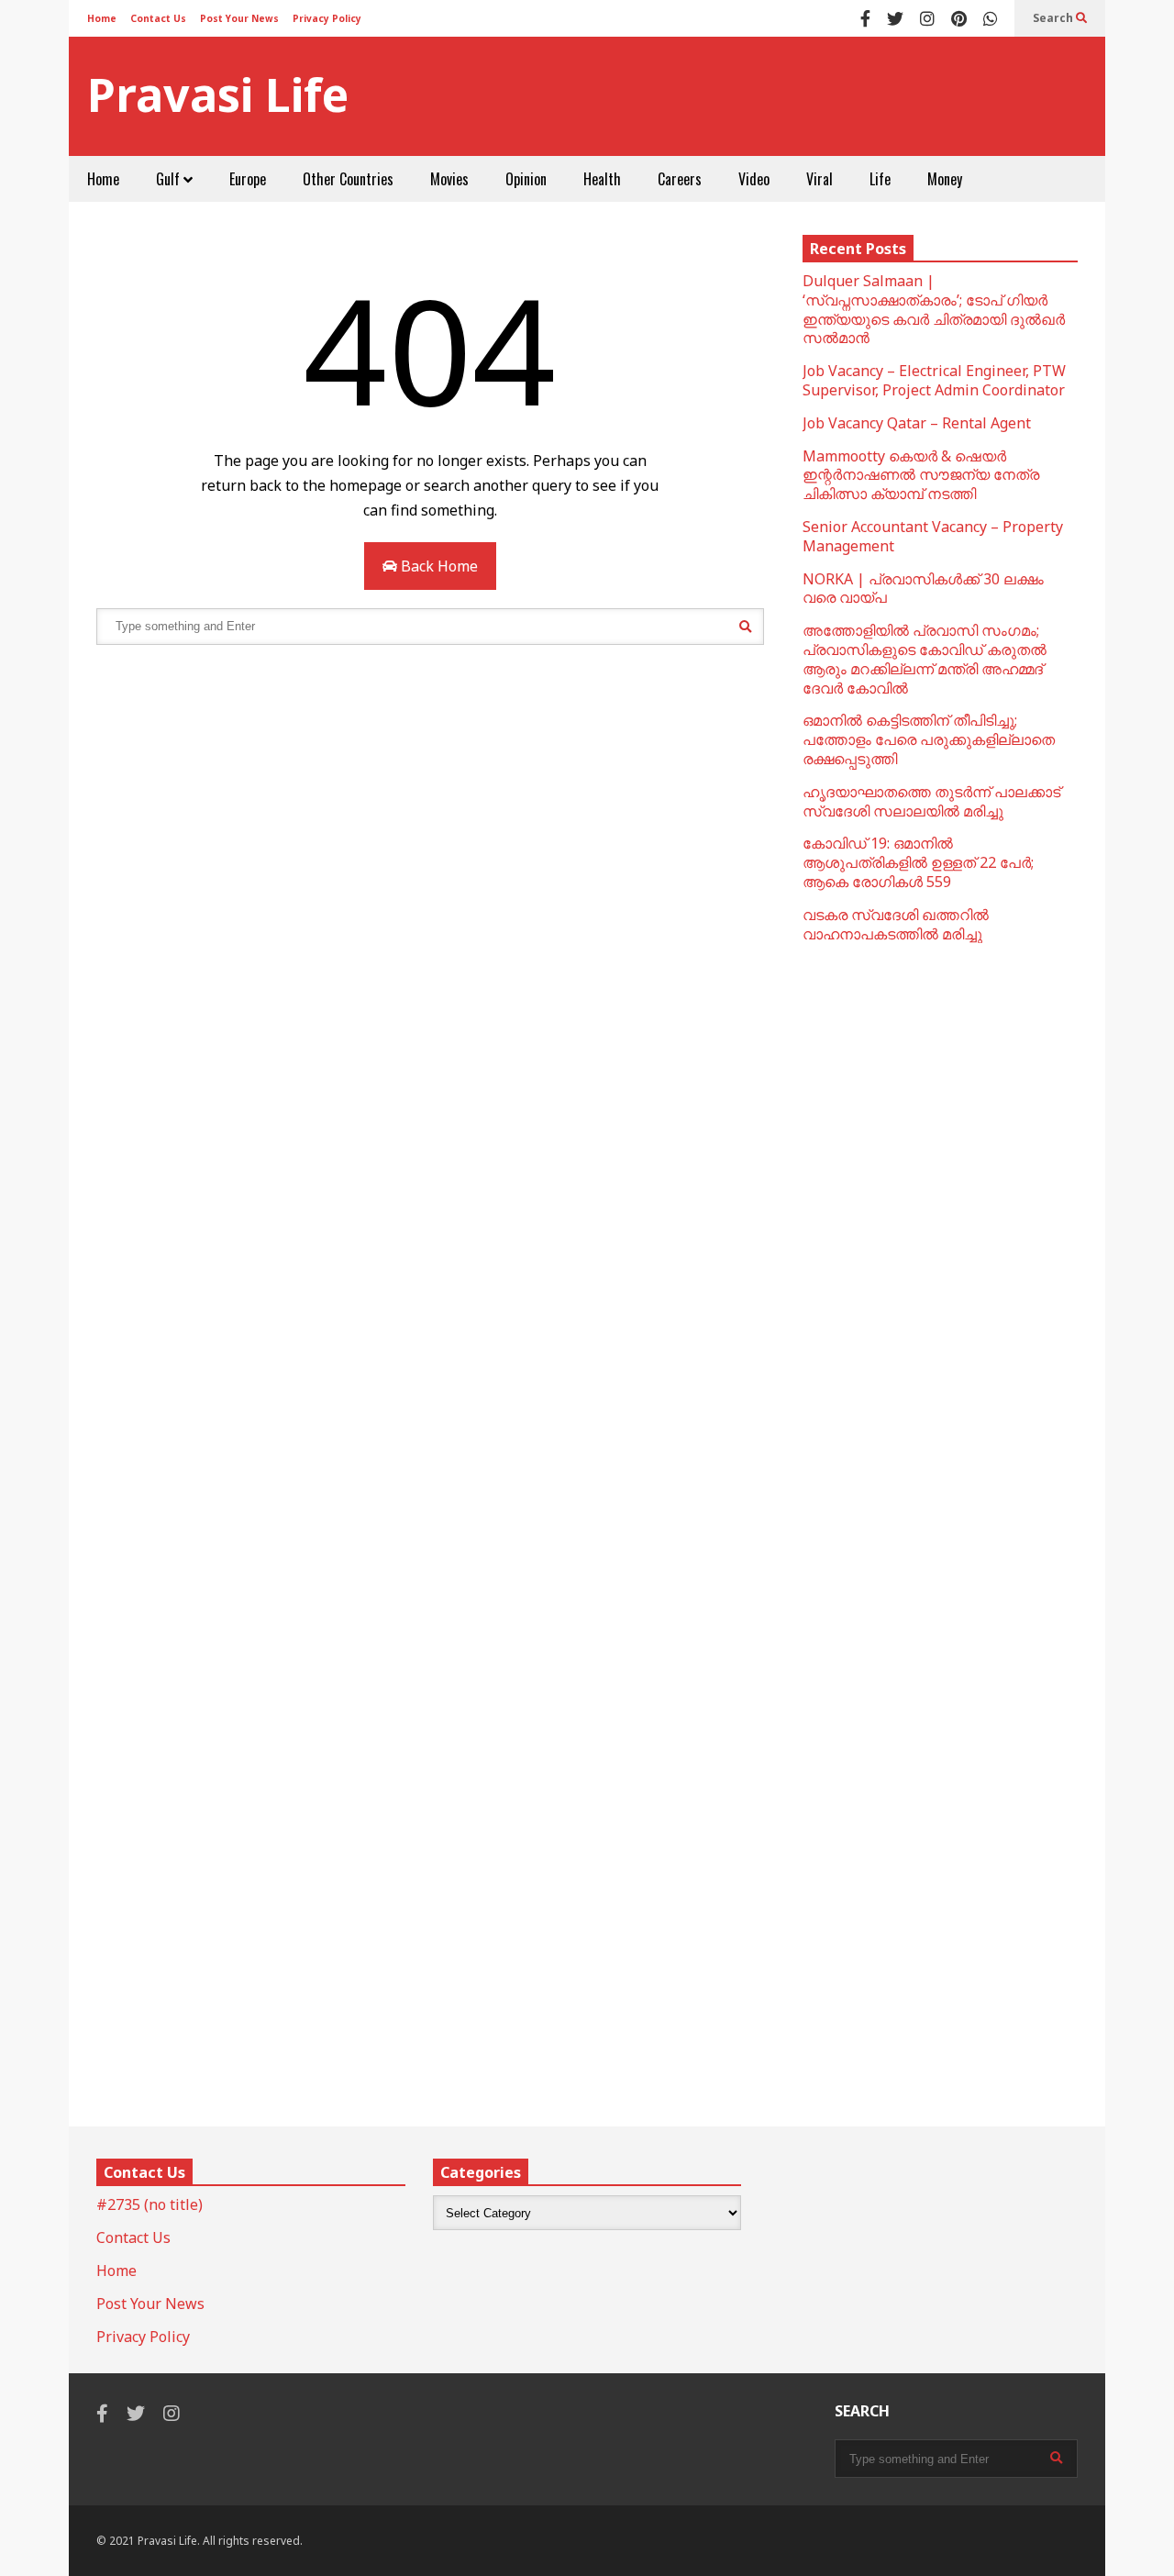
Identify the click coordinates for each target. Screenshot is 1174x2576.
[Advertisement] (753, 96)
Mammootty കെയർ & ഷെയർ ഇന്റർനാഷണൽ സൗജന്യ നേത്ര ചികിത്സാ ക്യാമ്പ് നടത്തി (921, 475)
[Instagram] (927, 18)
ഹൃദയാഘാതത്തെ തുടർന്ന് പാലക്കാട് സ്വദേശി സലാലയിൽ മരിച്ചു (931, 801)
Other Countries (348, 179)
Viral (820, 179)
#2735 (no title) (150, 2204)
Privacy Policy (327, 18)
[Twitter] (895, 18)
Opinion (526, 179)
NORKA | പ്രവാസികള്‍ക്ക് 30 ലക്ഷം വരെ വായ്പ (923, 588)
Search (1054, 18)
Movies (449, 179)
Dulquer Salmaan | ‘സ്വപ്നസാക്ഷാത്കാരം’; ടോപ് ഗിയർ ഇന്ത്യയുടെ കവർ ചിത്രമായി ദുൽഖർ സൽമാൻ (934, 309)
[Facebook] (865, 18)
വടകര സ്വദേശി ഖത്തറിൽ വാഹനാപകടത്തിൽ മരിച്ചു (896, 924)
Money (945, 179)
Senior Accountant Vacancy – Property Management (933, 536)
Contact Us (158, 18)
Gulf (170, 179)
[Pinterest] (959, 18)
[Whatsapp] (991, 18)
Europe (248, 179)
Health (602, 179)
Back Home (437, 566)
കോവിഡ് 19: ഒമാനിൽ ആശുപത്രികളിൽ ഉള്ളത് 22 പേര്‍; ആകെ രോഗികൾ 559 (918, 862)
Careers (680, 179)
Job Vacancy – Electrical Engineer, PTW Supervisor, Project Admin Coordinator (934, 380)
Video (754, 179)
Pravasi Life (218, 95)
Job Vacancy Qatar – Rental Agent (917, 423)
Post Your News (239, 18)
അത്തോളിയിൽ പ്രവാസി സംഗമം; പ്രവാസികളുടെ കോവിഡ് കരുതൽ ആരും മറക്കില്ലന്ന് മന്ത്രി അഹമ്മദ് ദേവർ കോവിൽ (925, 659)
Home (102, 18)
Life (880, 179)
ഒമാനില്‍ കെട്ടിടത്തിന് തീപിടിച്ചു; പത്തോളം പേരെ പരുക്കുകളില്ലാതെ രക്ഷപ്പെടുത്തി (929, 739)
